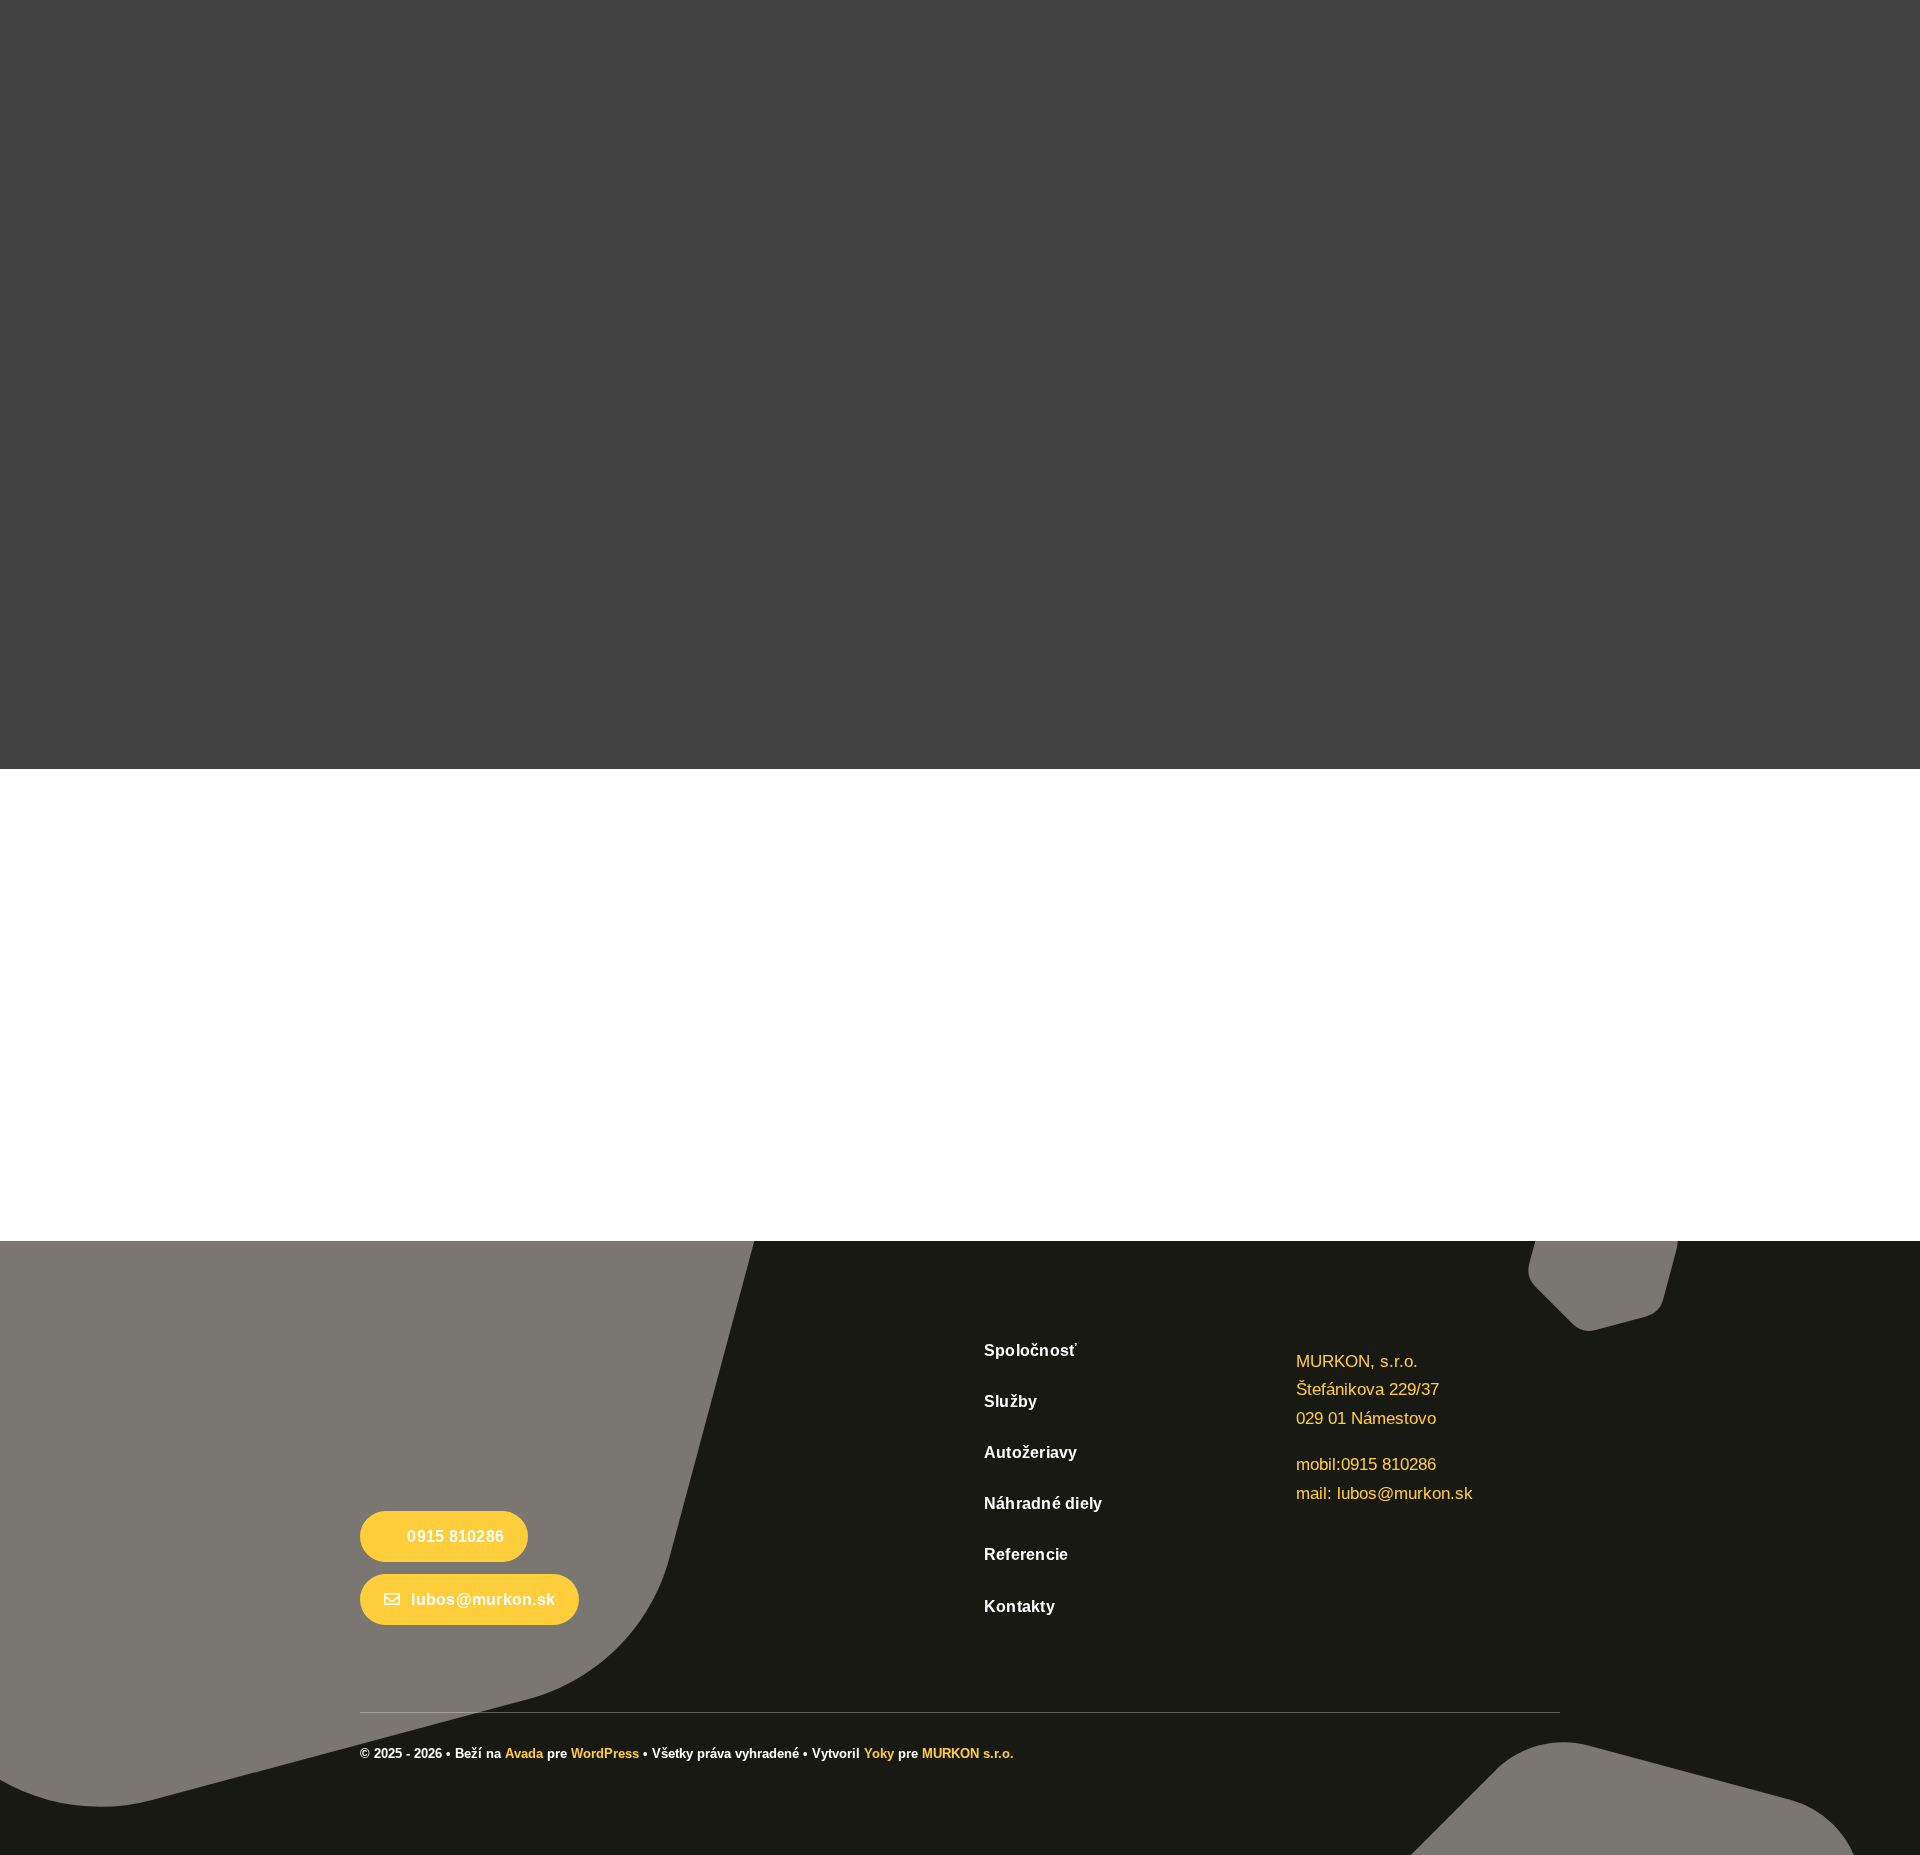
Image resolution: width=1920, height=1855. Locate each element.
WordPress (605, 1753)
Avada (524, 1753)
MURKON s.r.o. (968, 1753)
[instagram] (1554, 1750)
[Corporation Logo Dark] (510, 1339)
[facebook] (1522, 1750)
